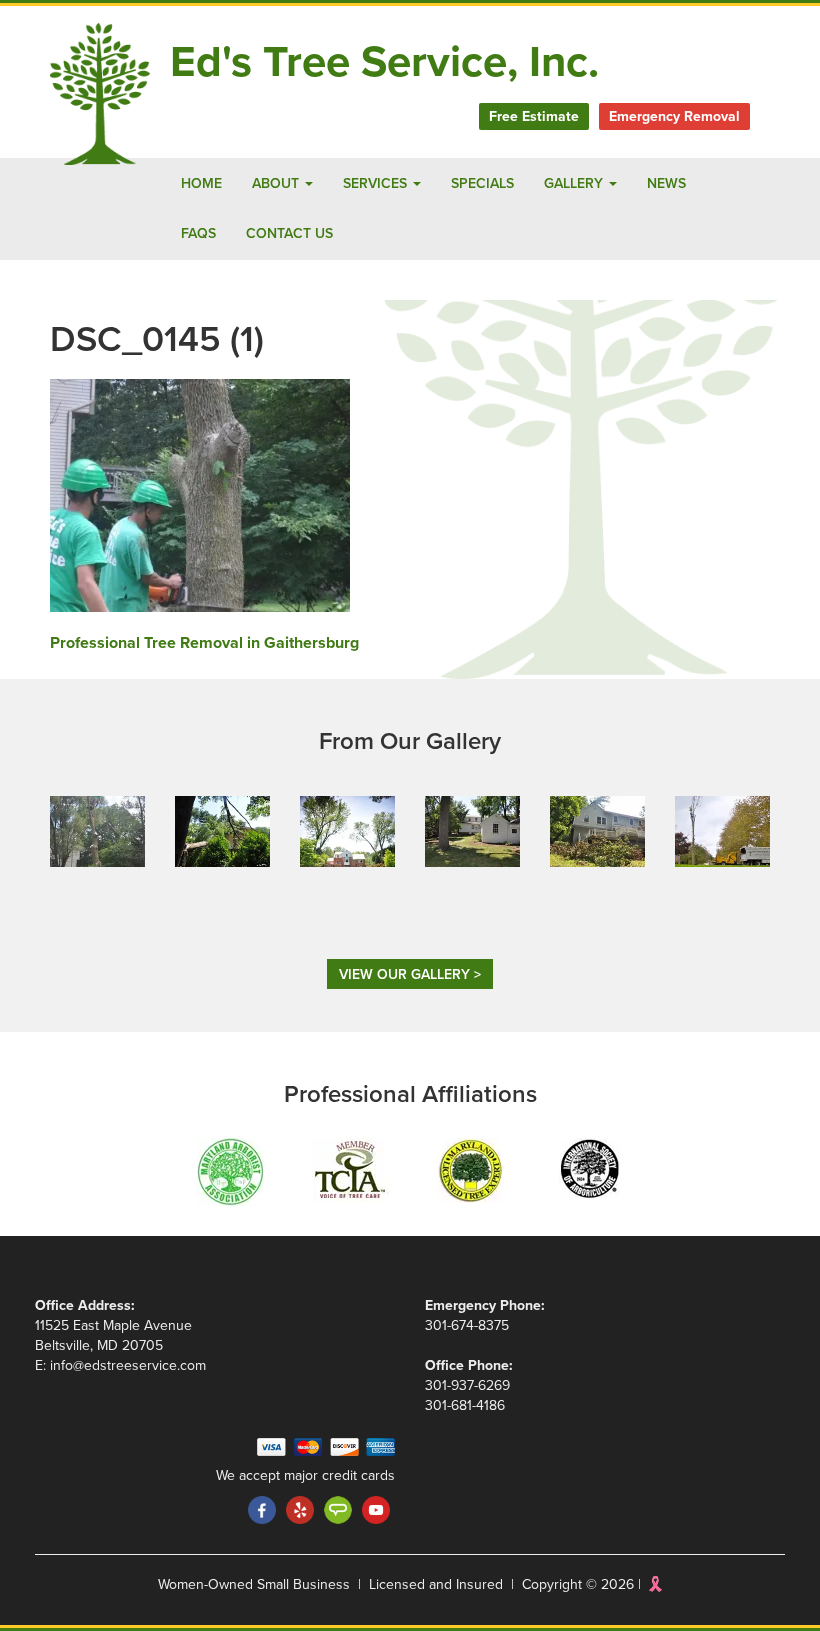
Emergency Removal (674, 116)
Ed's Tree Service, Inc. (384, 62)
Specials (482, 183)
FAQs (198, 233)
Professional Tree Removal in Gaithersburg (204, 643)
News (666, 183)
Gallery (575, 183)
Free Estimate (534, 116)
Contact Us (289, 233)
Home (201, 183)
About (277, 183)
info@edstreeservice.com (128, 1365)
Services (377, 183)
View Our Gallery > (410, 974)
